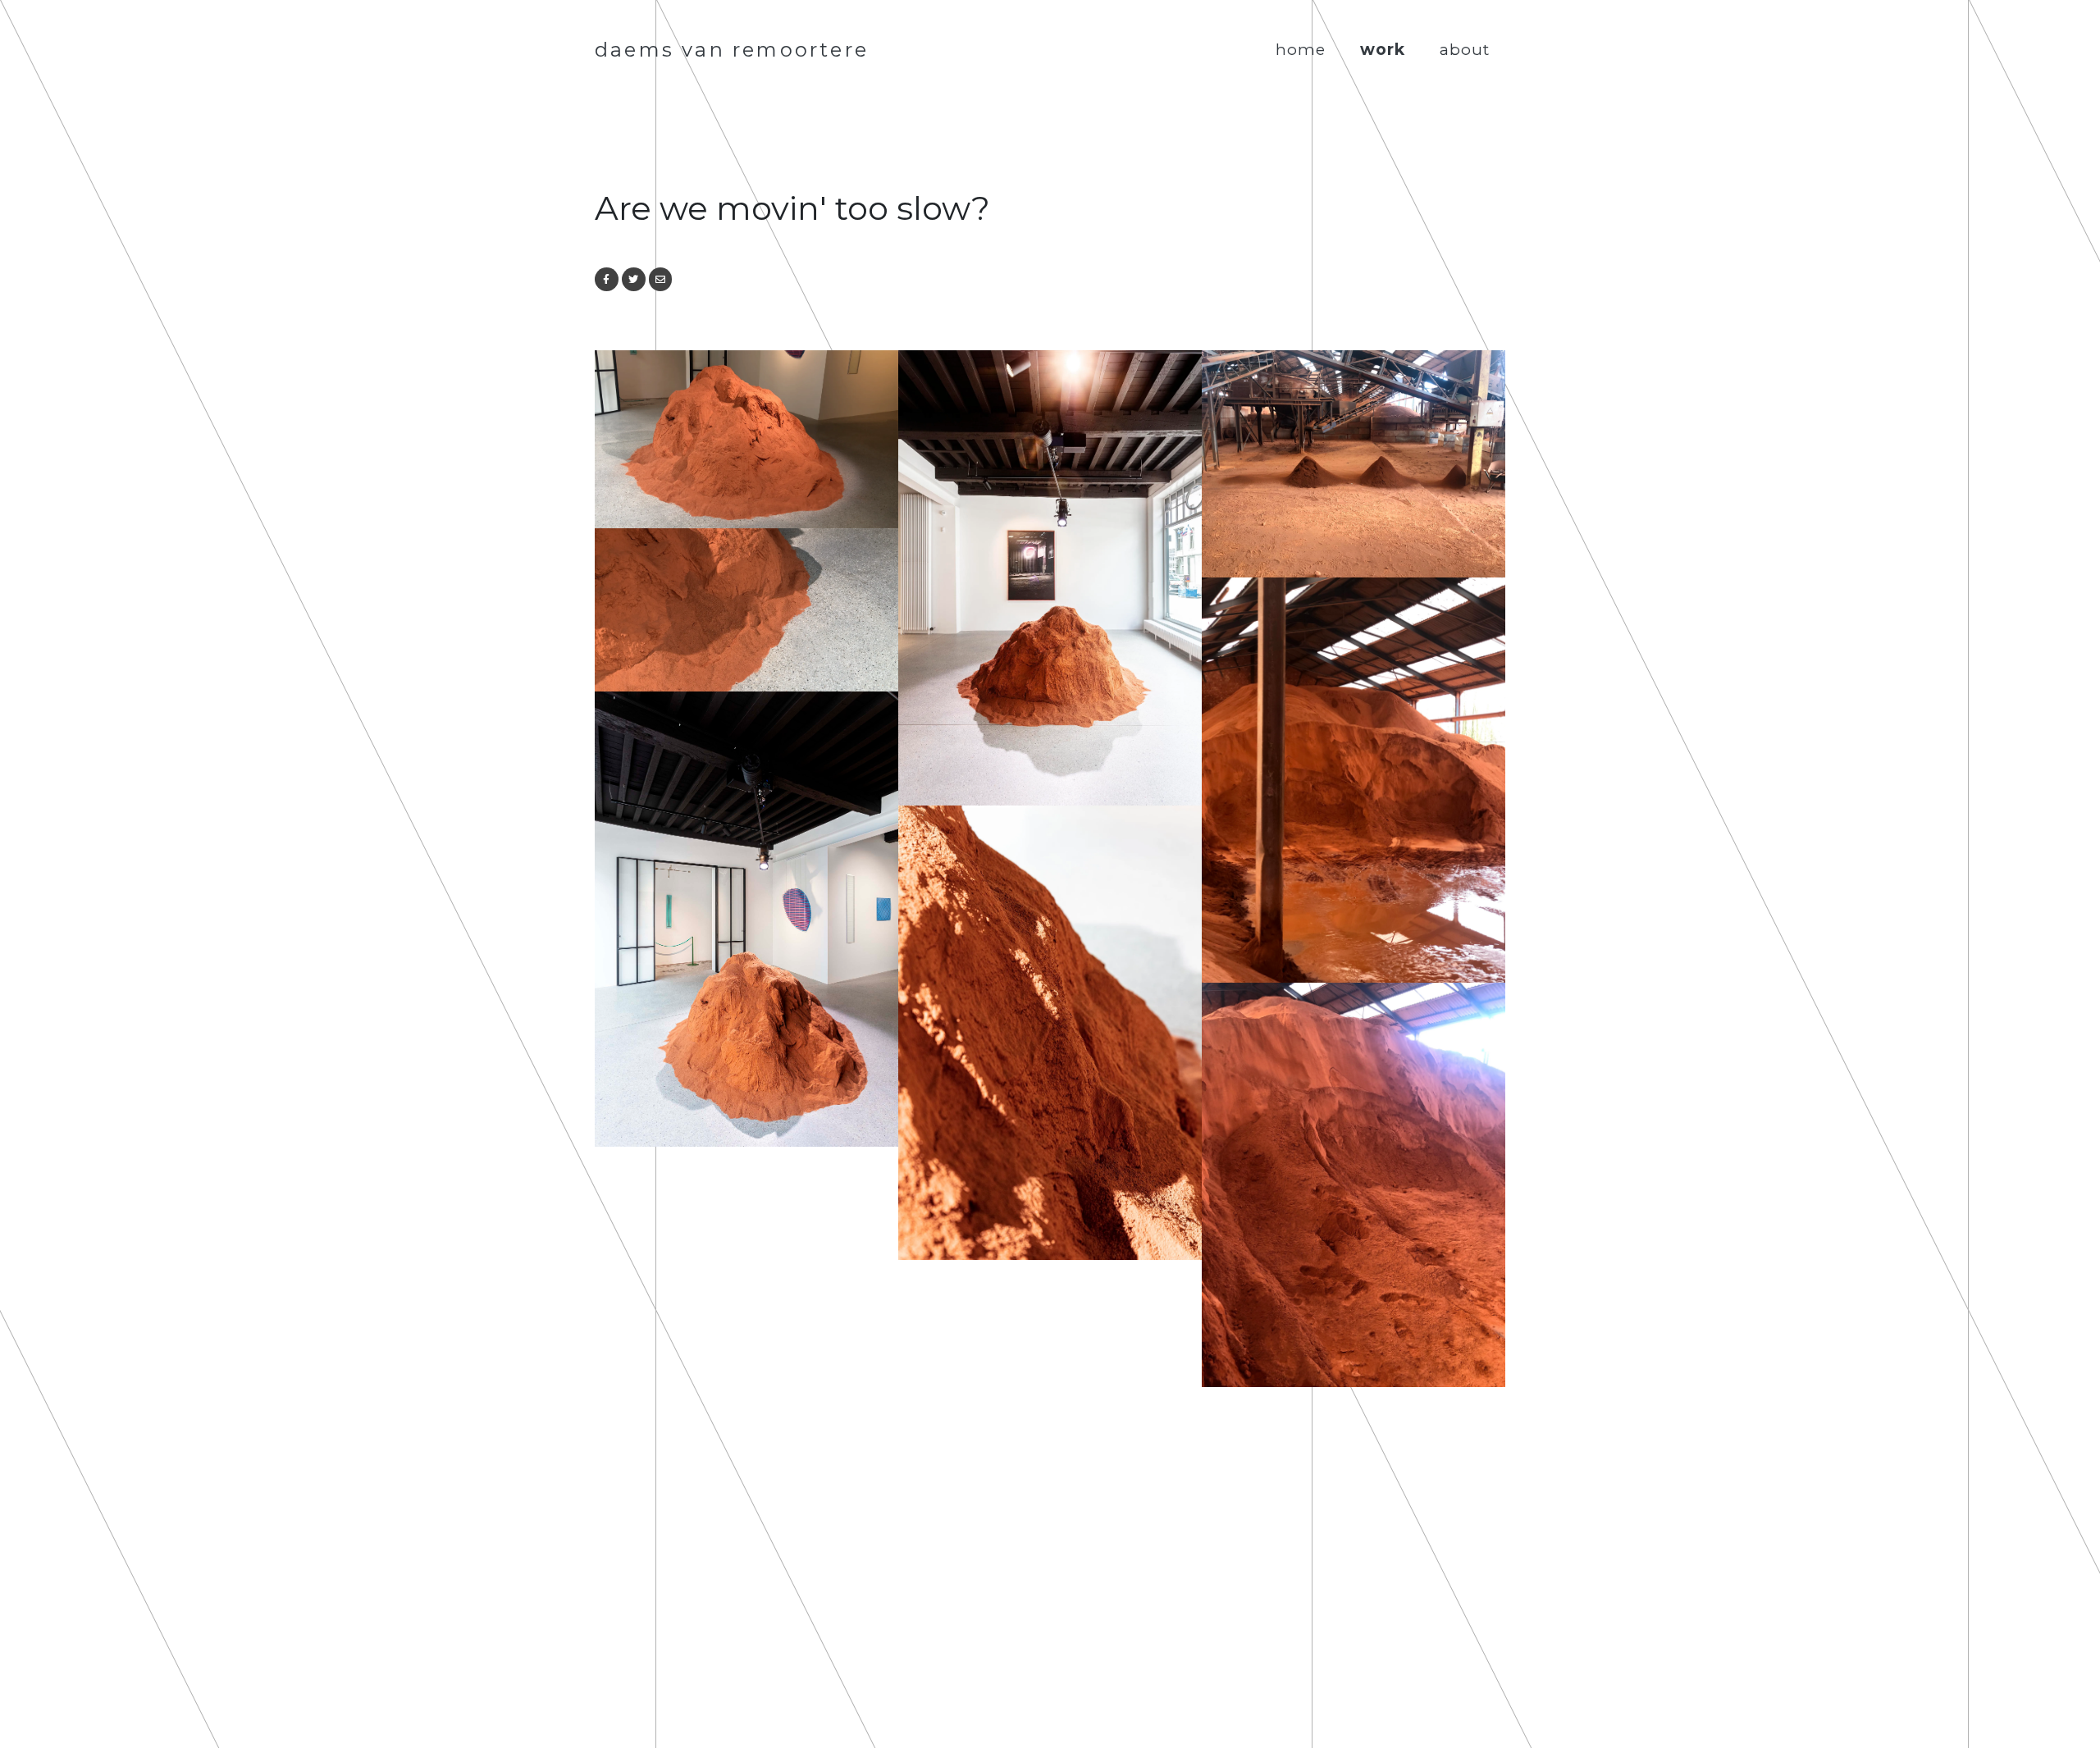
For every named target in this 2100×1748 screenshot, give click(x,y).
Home (1301, 49)
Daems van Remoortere (732, 50)
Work (1383, 49)
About (1465, 49)
